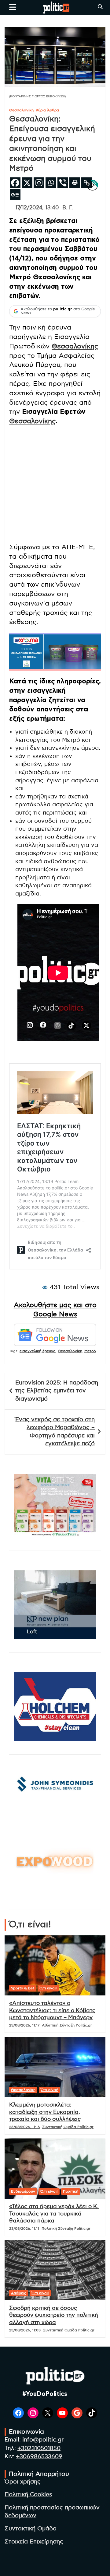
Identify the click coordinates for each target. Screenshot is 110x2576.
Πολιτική (71, 2191)
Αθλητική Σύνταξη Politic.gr (67, 2025)
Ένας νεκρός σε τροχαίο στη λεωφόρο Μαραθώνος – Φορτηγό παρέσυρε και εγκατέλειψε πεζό (55, 1432)
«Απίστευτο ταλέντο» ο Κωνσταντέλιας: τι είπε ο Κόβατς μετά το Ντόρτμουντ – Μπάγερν (52, 2011)
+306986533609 (39, 2457)
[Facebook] (15, 183)
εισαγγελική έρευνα (38, 1351)
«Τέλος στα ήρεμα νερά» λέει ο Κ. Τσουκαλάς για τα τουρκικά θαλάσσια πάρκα (54, 2214)
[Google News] (15, 195)
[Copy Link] (87, 183)
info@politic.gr (43, 2440)
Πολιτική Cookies (28, 2495)
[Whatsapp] (51, 183)
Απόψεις (19, 2293)
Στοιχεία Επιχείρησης (34, 2542)
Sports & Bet (23, 1988)
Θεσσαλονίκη (21, 110)
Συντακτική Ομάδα (31, 2529)
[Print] (75, 183)
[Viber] (63, 183)
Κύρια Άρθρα (47, 110)
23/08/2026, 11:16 (24, 2127)
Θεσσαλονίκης (75, 346)
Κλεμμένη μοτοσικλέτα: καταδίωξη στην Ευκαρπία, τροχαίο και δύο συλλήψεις (45, 2112)
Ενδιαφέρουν (23, 2191)
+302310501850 (39, 2448)
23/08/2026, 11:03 (25, 2330)
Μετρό (90, 1351)
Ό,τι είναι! (48, 1988)
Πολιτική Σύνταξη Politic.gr (66, 2229)
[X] (27, 183)
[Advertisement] (55, 485)
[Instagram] (39, 183)
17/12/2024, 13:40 (37, 208)
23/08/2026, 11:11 (24, 2229)
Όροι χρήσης (23, 2482)
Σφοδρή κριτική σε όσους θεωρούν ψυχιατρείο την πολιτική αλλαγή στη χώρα (54, 2315)
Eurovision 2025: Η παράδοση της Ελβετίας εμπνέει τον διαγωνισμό (57, 1391)
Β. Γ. (68, 208)
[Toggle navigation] (13, 7)
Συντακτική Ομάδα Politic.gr (68, 2127)
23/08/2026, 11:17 (24, 2025)
